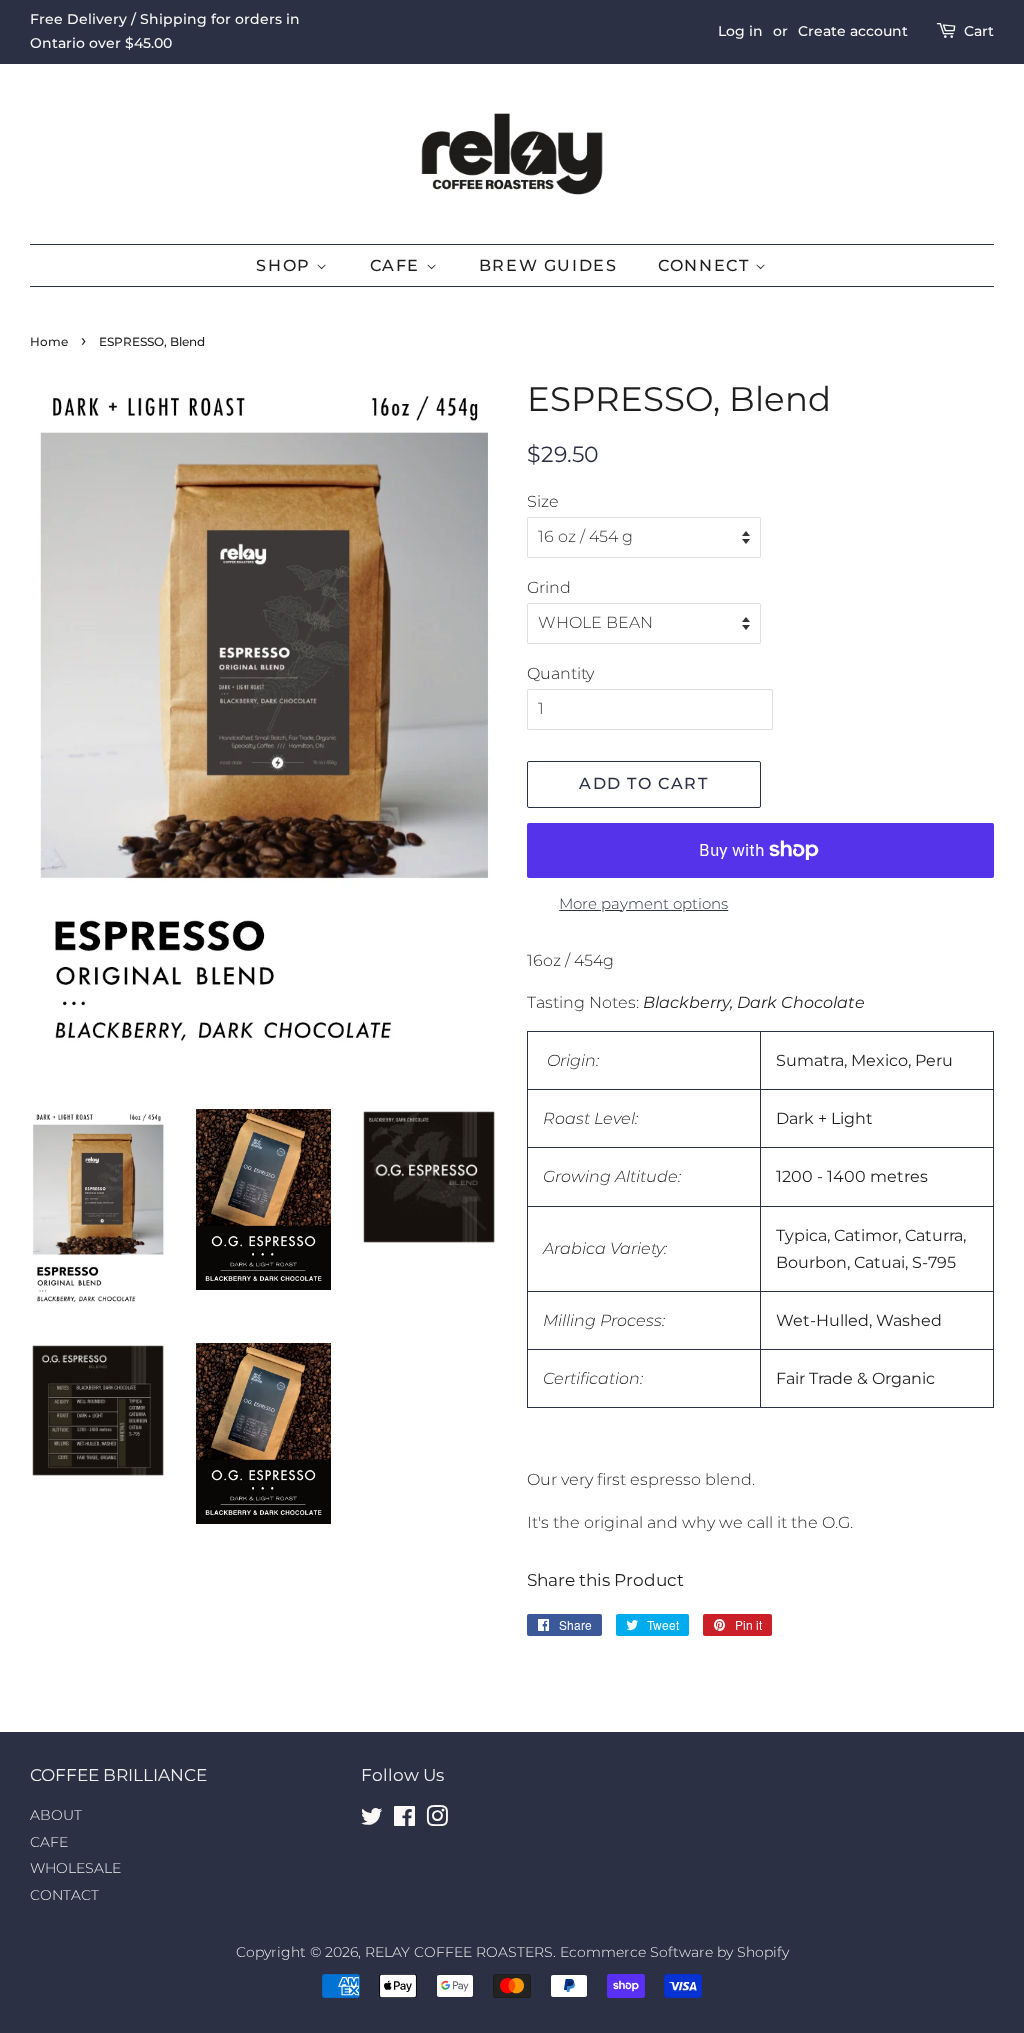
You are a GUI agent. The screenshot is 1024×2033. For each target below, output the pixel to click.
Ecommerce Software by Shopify (674, 1952)
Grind (549, 587)
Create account (853, 31)
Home (49, 341)
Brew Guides (548, 265)
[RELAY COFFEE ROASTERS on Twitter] (372, 1820)
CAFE (49, 1842)
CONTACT (64, 1895)
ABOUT (56, 1815)
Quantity (560, 673)
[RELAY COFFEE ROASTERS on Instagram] (437, 1820)
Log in (740, 31)
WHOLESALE (75, 1868)
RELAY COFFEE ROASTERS (459, 1952)
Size (543, 501)
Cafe (398, 265)
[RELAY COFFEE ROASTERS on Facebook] (404, 1820)
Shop (286, 265)
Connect (706, 265)
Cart (979, 31)
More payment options (643, 903)
